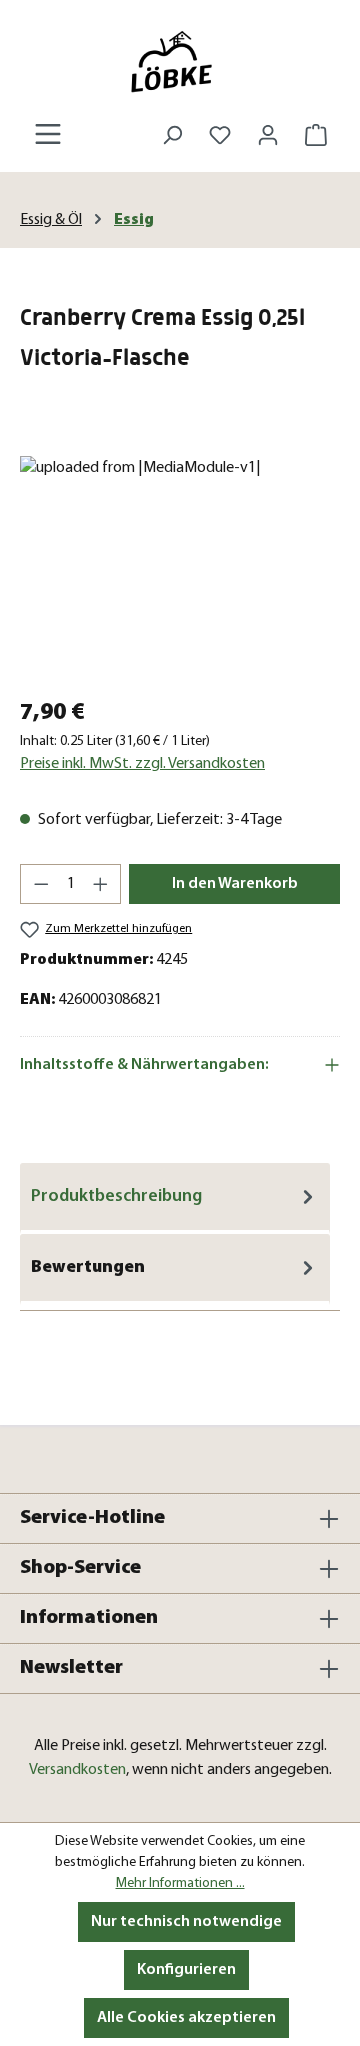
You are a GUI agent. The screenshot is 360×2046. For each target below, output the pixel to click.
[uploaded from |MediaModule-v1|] (180, 568)
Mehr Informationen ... (180, 1883)
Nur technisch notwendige (186, 1922)
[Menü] (48, 134)
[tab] (175, 1198)
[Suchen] (172, 135)
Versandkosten (77, 1770)
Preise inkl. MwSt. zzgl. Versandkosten (142, 764)
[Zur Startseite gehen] (180, 61)
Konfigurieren (186, 1970)
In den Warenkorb (235, 884)
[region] (180, 568)
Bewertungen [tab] (88, 1267)
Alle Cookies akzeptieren (186, 2018)
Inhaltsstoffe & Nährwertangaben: (144, 1065)
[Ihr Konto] (268, 135)
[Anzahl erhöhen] (101, 884)
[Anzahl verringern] (41, 884)
